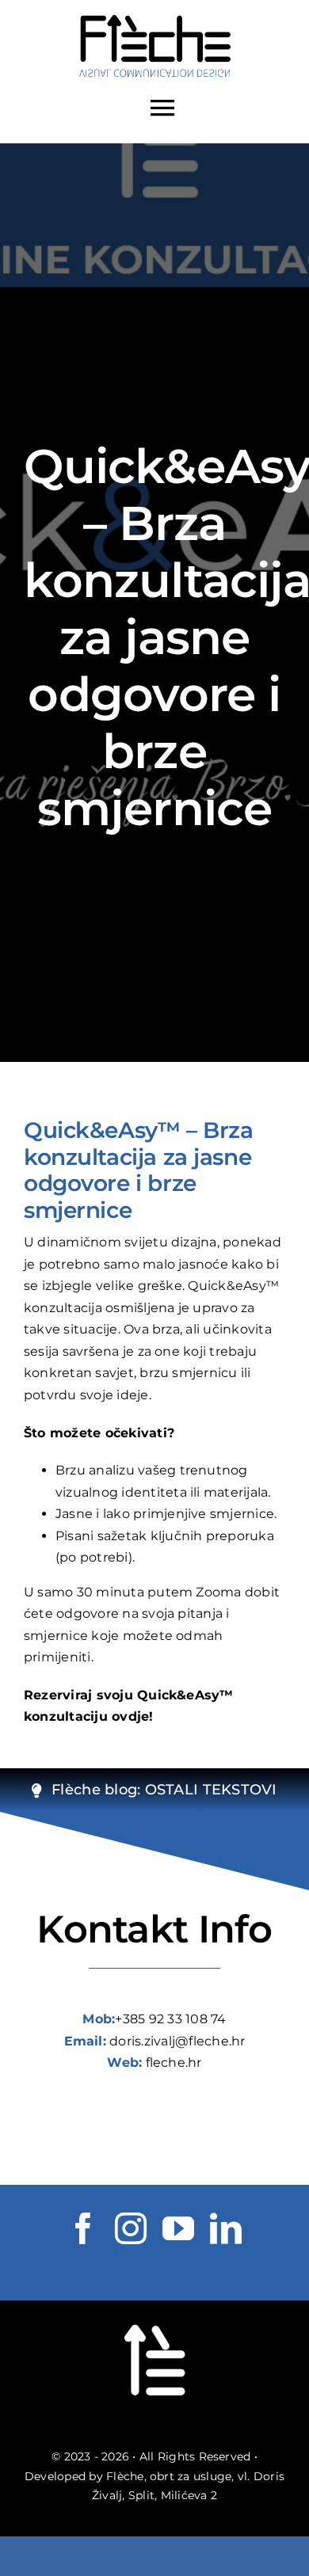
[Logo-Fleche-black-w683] (154, 17)
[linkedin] (226, 2228)
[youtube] (178, 2228)
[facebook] (83, 2228)
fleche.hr (174, 2062)
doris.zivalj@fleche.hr (177, 2041)
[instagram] (131, 2228)
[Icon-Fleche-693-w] (154, 2318)
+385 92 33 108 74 (170, 2019)
